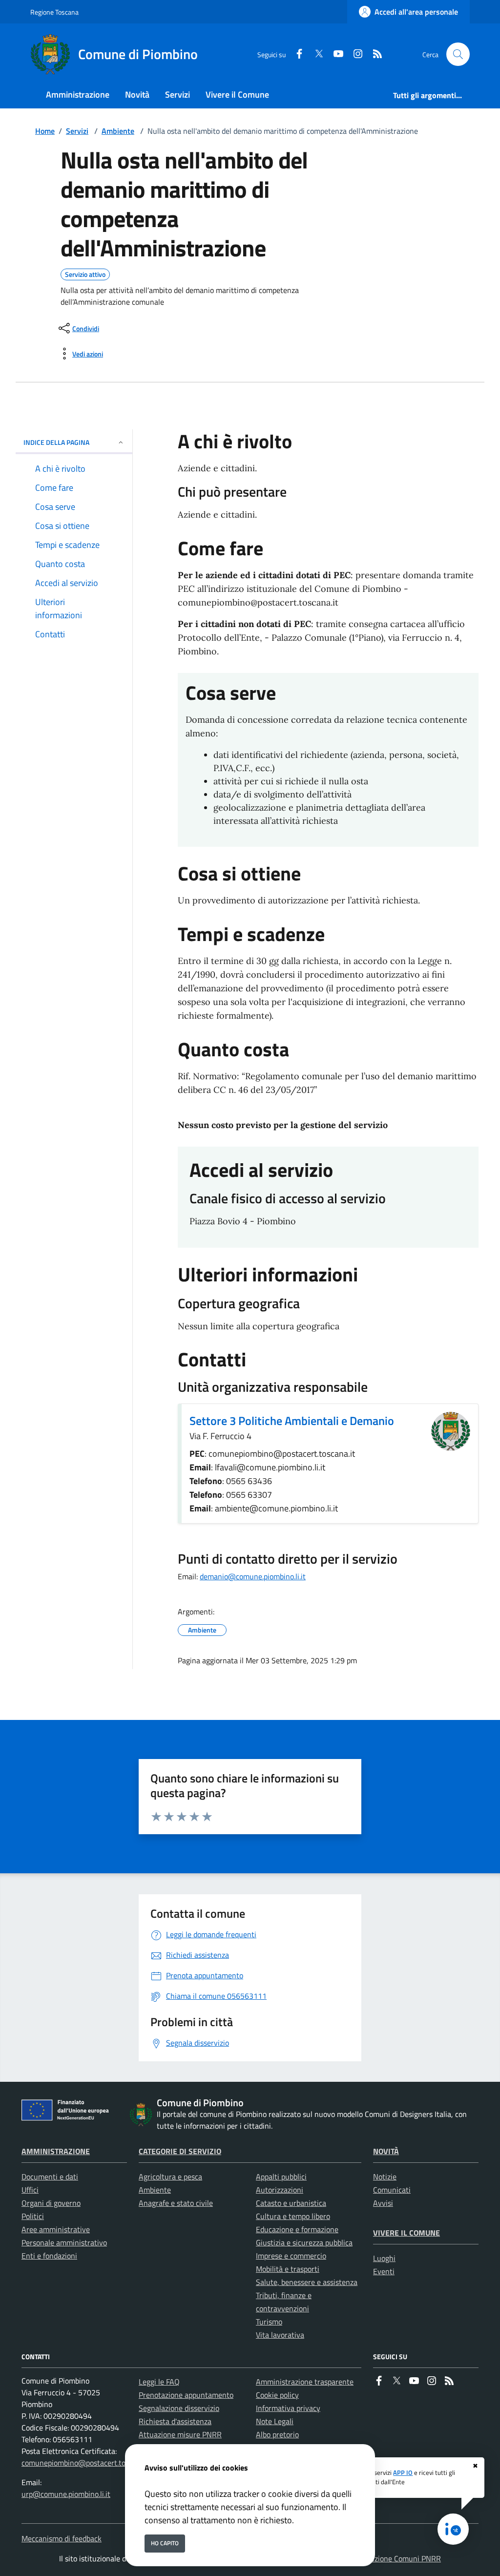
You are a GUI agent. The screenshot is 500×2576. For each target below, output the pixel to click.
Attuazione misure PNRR (180, 2434)
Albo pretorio (277, 2434)
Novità (386, 2151)
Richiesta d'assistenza (175, 2421)
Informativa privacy (288, 2408)
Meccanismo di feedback (62, 2538)
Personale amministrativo (64, 2242)
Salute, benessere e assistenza (307, 2282)
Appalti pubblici (281, 2177)
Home (45, 131)
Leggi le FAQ (159, 2382)
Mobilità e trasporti (288, 2269)
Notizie (385, 2177)
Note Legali (275, 2421)
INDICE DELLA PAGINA (56, 442)
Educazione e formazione (297, 2229)
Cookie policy (277, 2395)
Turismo (269, 2322)
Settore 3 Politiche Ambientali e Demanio (292, 1421)
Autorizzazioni (280, 2190)
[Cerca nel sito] (458, 54)
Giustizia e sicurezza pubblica (304, 2242)
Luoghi (384, 2258)
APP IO (403, 2472)
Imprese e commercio (291, 2256)
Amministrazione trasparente (305, 2382)
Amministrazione (56, 2151)
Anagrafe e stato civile (176, 2203)
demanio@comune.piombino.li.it (253, 1576)
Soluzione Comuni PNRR (400, 2558)
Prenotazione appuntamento (186, 2395)
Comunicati (392, 2190)
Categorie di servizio (180, 2151)
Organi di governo (51, 2203)
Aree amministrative (56, 2229)
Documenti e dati (50, 2177)
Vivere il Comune (406, 2233)
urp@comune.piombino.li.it (66, 2494)
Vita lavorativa (280, 2335)
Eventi (384, 2271)
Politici (33, 2216)
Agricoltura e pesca (170, 2177)
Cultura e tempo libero (293, 2216)
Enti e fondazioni (49, 2256)
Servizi (77, 131)
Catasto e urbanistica (291, 2203)
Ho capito (165, 2543)
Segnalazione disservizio (179, 2408)
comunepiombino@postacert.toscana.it (86, 2463)
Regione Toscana (54, 12)
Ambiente (118, 131)
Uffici (30, 2190)
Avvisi (383, 2203)
